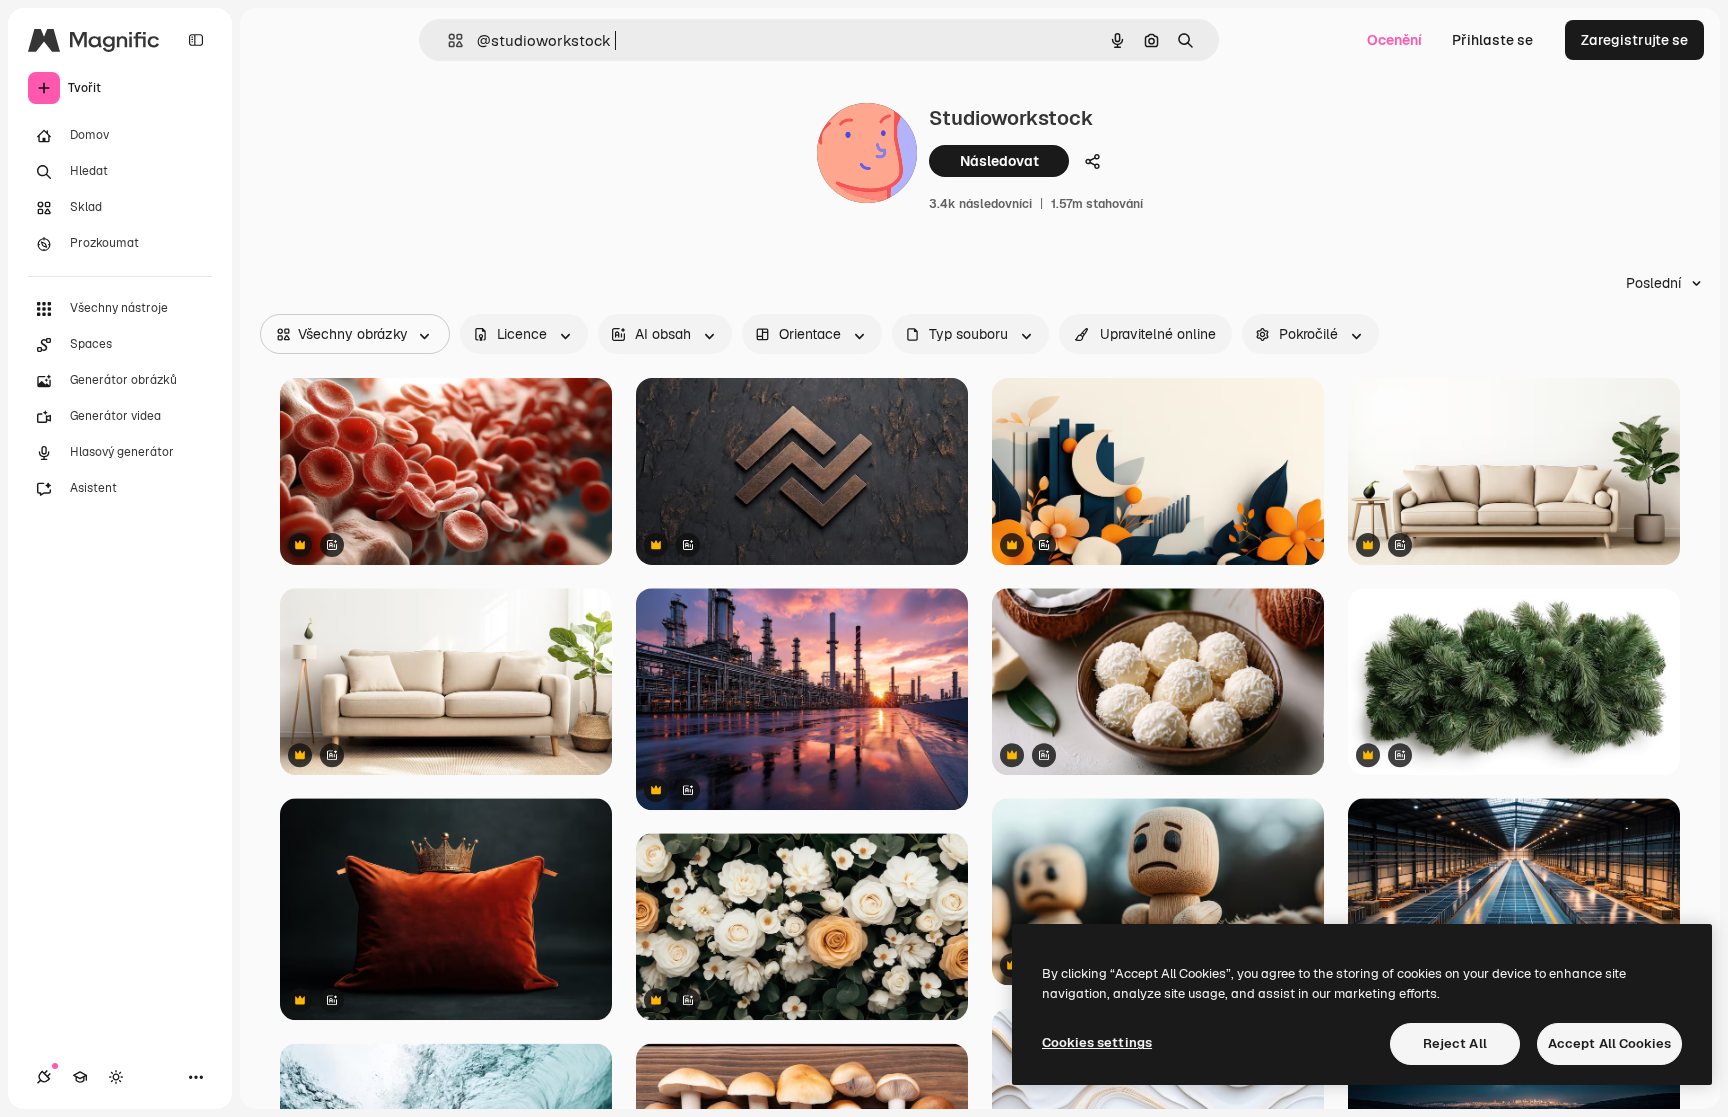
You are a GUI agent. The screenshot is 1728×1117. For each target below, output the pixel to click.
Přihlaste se (1492, 40)
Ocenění (1394, 40)
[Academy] (80, 1077)
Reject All (1455, 1043)
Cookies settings (1097, 1042)
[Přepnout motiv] (116, 1077)
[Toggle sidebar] (196, 40)
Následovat (999, 161)
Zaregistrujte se (1634, 40)
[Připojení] (44, 1077)
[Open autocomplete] (447, 40)
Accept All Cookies (1609, 1043)
